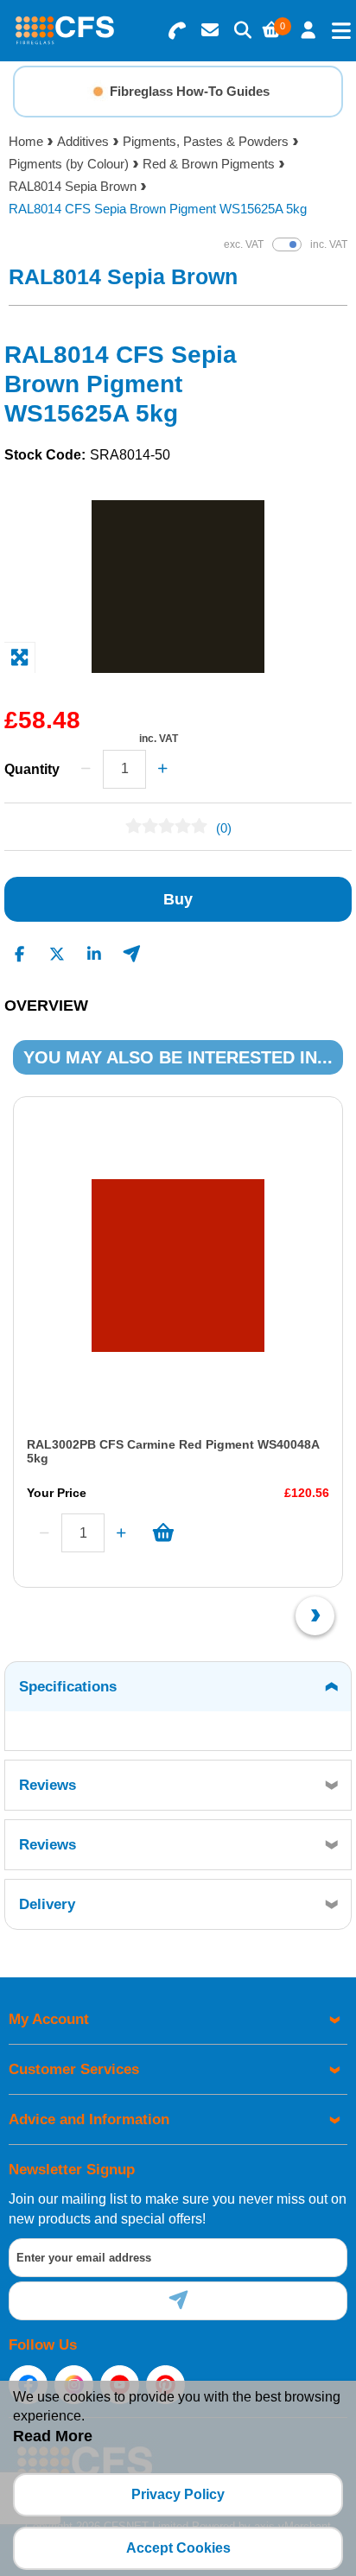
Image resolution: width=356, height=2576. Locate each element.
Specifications (68, 1687)
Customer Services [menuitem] (74, 2069)
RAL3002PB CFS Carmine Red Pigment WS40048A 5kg (173, 1451)
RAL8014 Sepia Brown (73, 186)
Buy (178, 899)
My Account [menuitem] (49, 2019)
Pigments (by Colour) (69, 164)
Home (26, 141)
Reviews (48, 1785)
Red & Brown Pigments (209, 164)
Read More (53, 2436)
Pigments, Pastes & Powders (206, 141)
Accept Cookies (178, 2548)
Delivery (47, 1904)
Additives (83, 141)
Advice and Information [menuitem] (89, 2119)
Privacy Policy (178, 2494)
